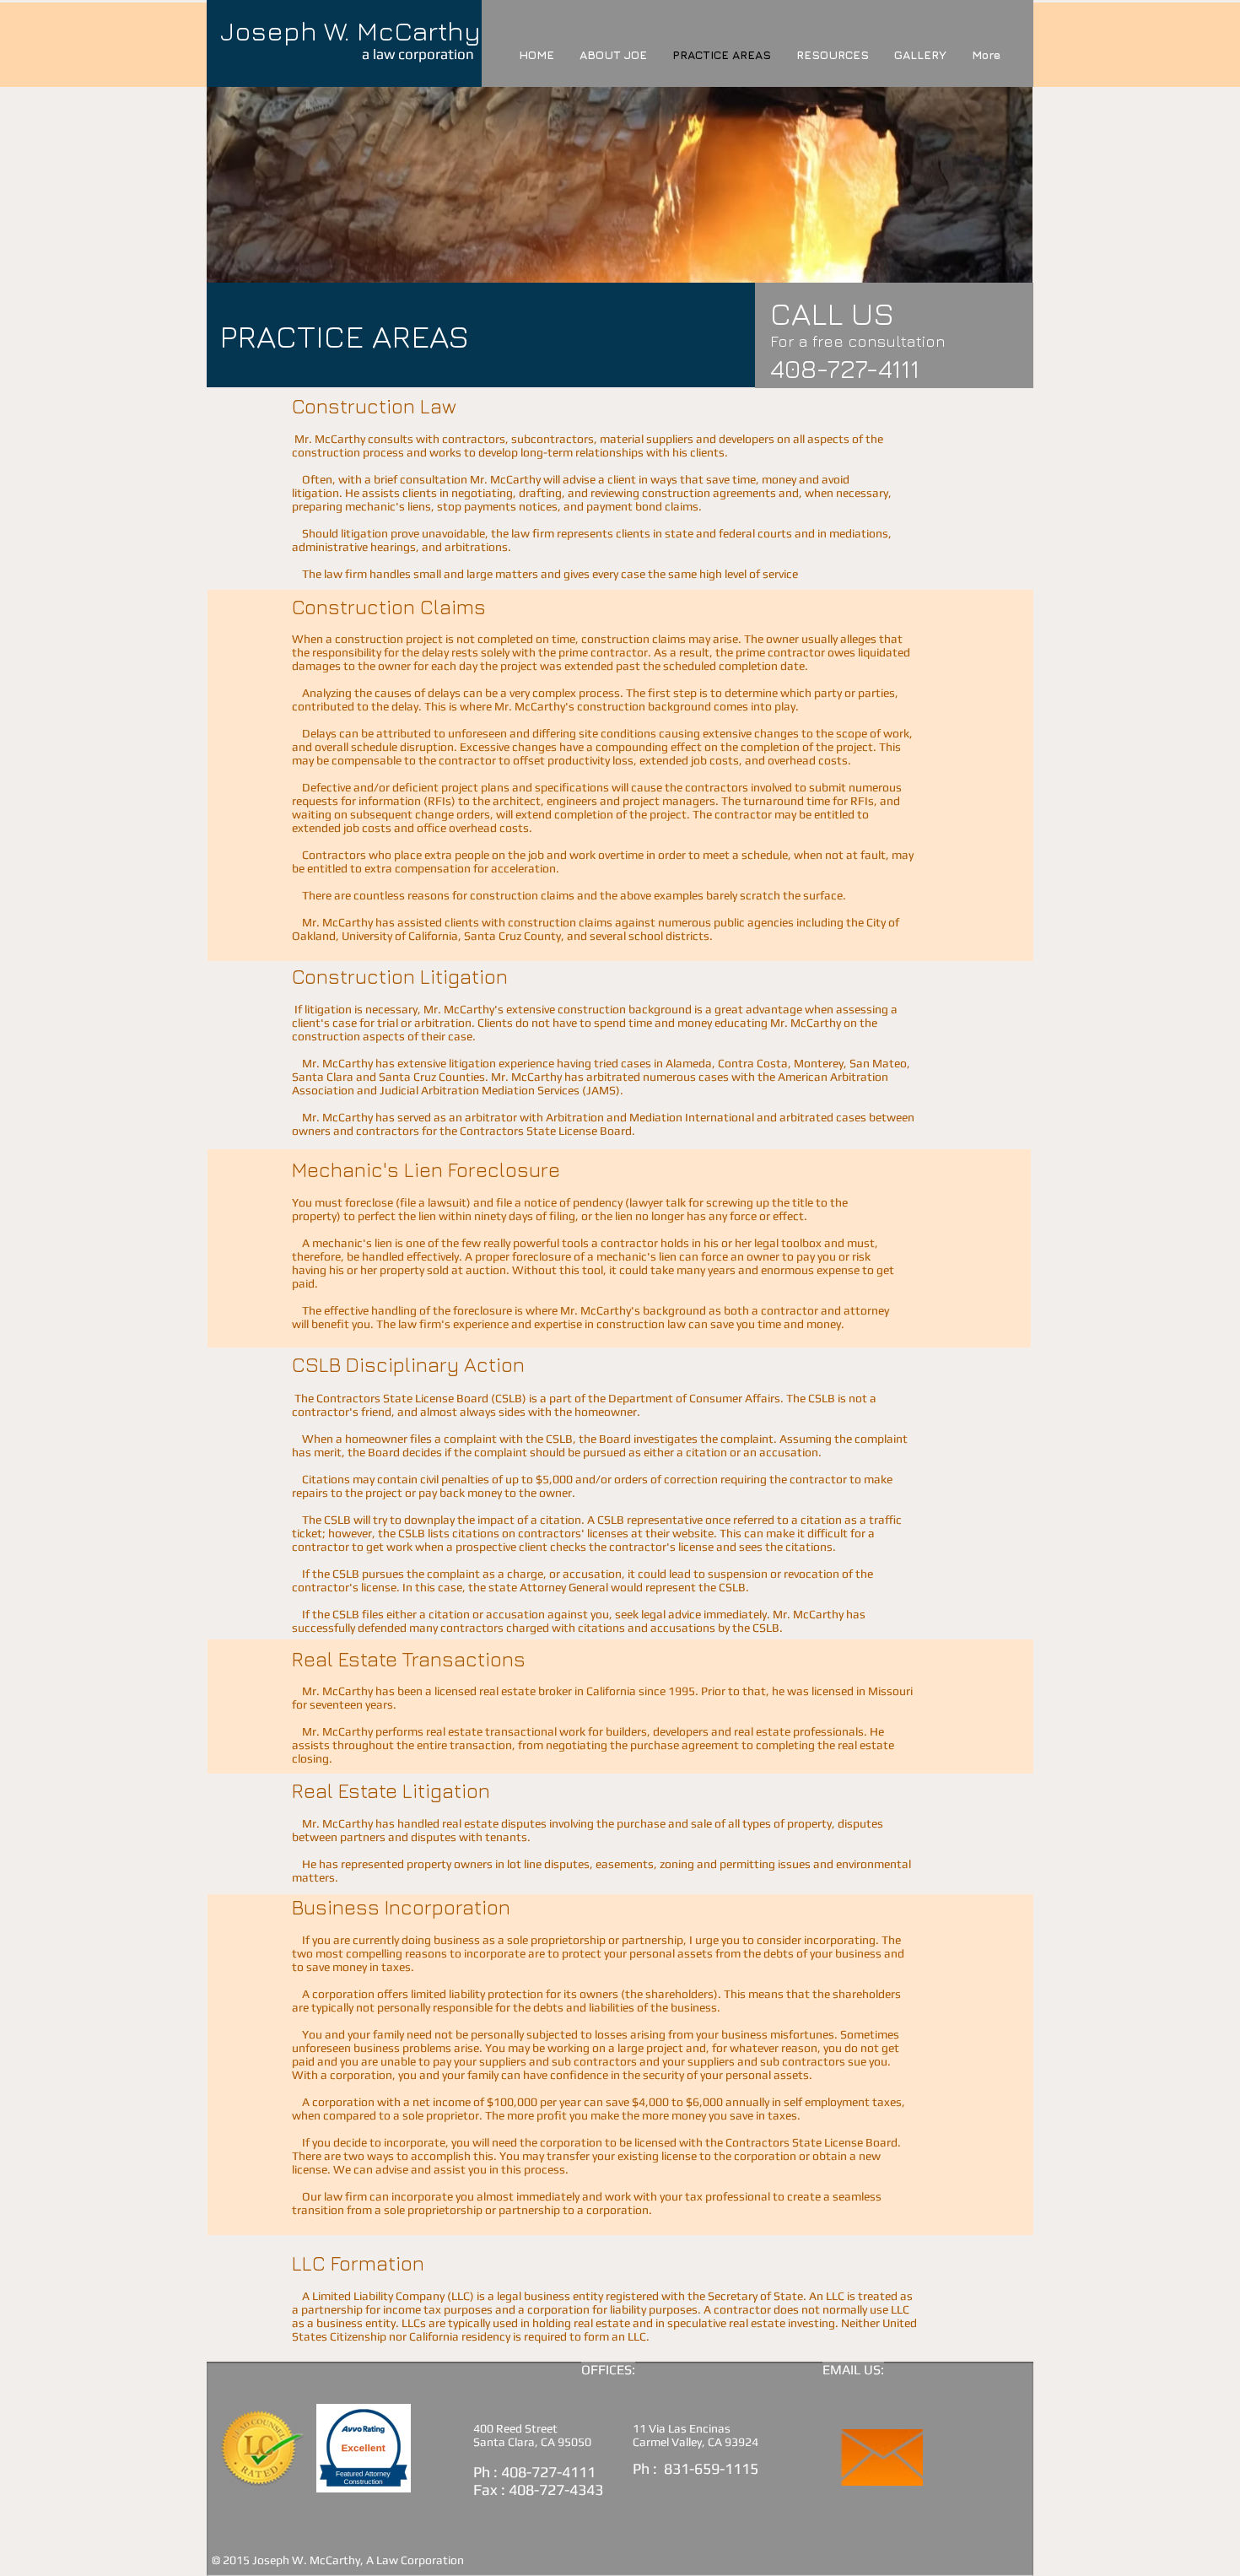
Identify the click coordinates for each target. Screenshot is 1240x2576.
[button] (833, 55)
